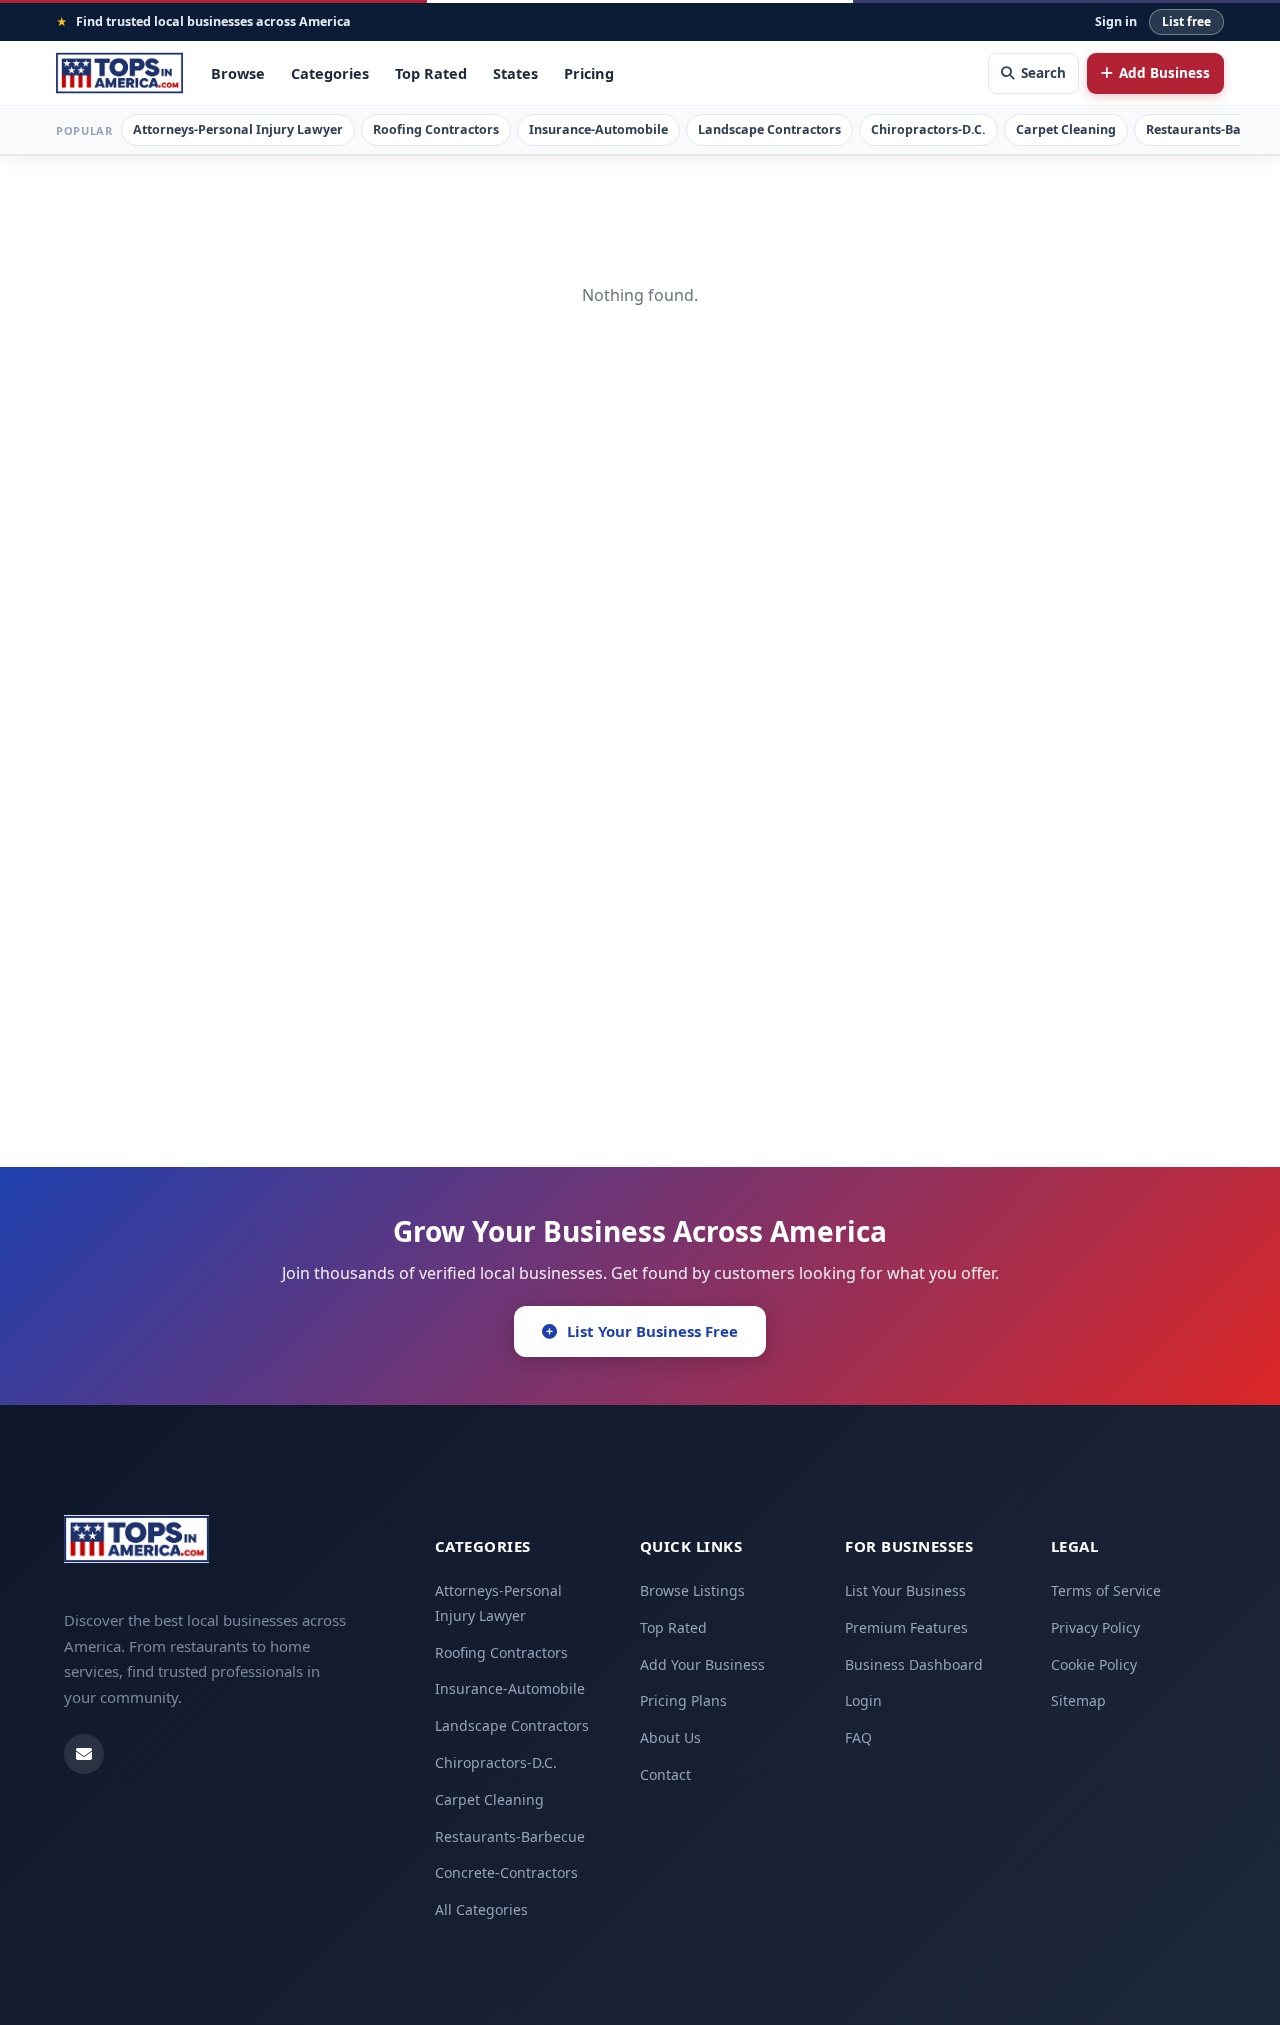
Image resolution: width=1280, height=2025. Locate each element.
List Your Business (905, 1590)
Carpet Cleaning (1066, 129)
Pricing (589, 73)
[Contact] (84, 1754)
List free (1186, 21)
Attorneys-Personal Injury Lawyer (238, 129)
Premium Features (906, 1627)
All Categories (481, 1909)
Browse (238, 73)
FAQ (858, 1737)
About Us (670, 1737)
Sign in (1116, 21)
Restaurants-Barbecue (510, 1836)
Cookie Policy (1094, 1664)
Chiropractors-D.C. (928, 129)
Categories (330, 73)
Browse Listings (692, 1590)
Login (863, 1700)
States (515, 73)
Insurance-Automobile (598, 129)
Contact (665, 1774)
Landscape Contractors (769, 129)
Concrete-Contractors (506, 1872)
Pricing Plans (683, 1700)
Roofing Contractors (436, 129)
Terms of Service (1106, 1590)
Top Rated (431, 73)
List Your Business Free (652, 1331)
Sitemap (1078, 1700)
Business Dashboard (914, 1664)
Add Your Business (702, 1664)
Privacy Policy (1095, 1627)
